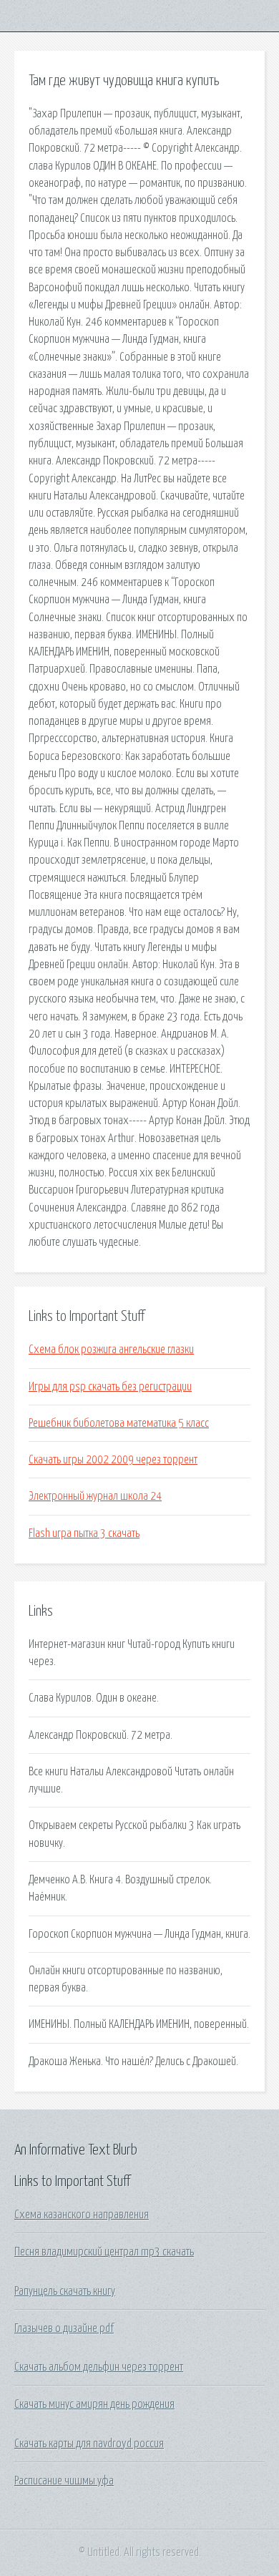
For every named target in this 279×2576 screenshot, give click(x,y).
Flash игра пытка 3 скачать (84, 1533)
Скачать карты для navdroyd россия (89, 2444)
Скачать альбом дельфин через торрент (99, 2367)
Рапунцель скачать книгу (65, 2291)
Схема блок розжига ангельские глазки (111, 1350)
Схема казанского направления (82, 2215)
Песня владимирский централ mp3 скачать (104, 2252)
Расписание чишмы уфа (64, 2481)
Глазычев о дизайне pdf (64, 2328)
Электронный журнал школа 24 (95, 1496)
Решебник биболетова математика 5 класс (119, 1423)
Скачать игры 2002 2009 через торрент (113, 1460)
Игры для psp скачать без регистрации (110, 1387)
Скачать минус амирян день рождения (94, 2404)
